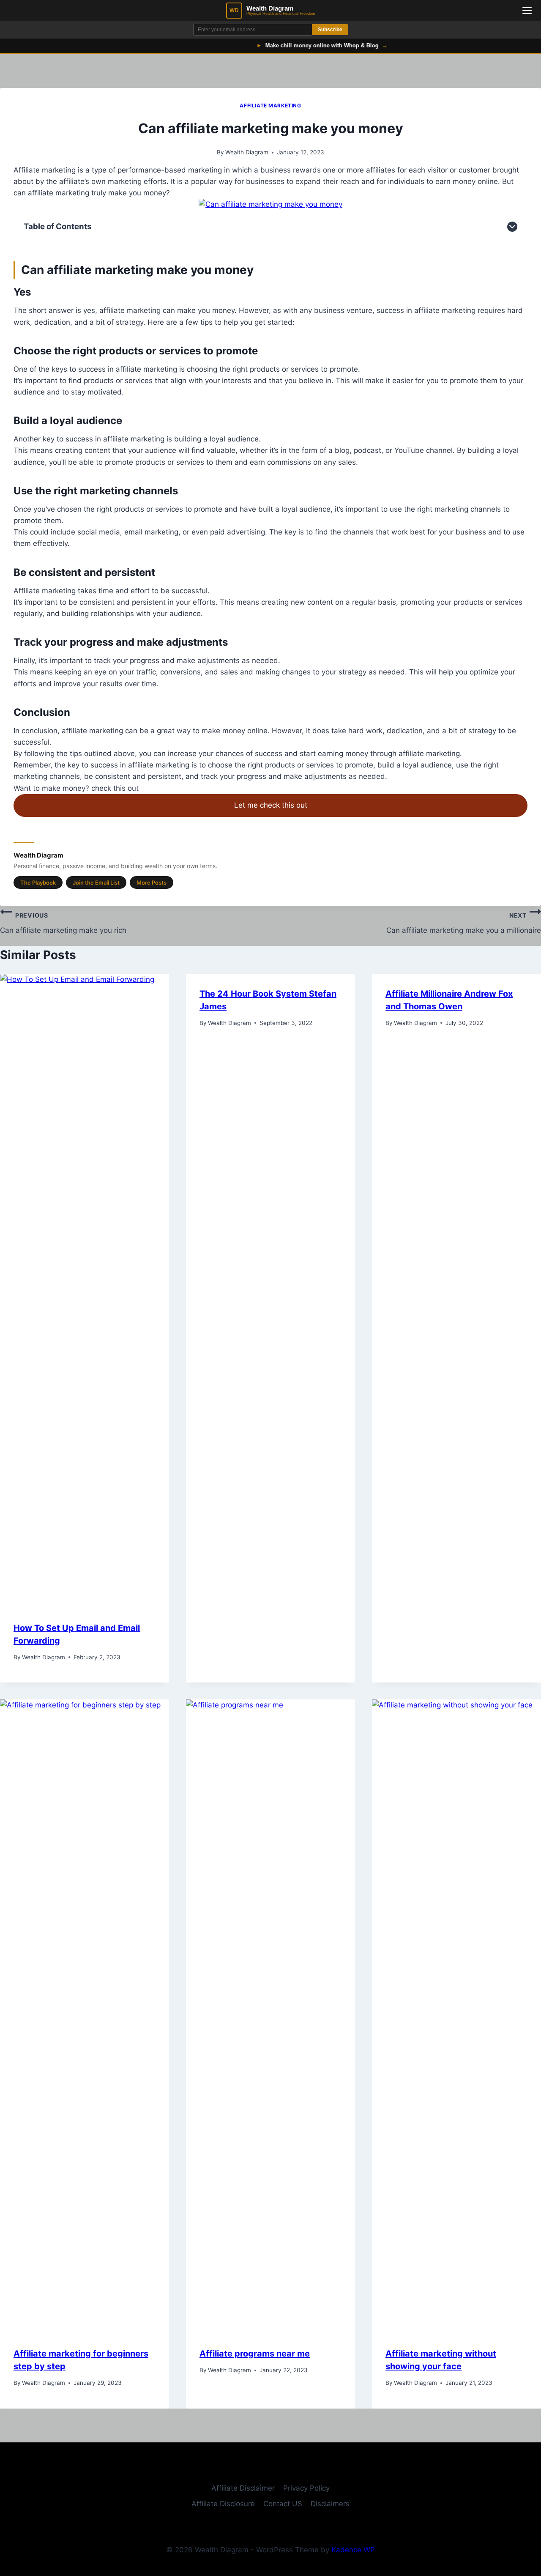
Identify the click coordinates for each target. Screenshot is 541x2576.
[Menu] (527, 11)
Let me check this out (271, 805)
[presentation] (85, 1291)
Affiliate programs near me (255, 2354)
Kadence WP (353, 2550)
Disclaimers (330, 2504)
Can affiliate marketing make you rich (63, 923)
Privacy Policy (306, 2488)
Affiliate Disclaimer (243, 2488)
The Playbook (38, 882)
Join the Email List (96, 882)
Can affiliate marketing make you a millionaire (464, 923)
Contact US (283, 2504)
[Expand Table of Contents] (512, 227)
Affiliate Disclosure (223, 2504)
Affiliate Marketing (270, 106)
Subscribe (330, 30)
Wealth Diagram (247, 152)
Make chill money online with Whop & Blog (291, 45)
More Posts (152, 882)
